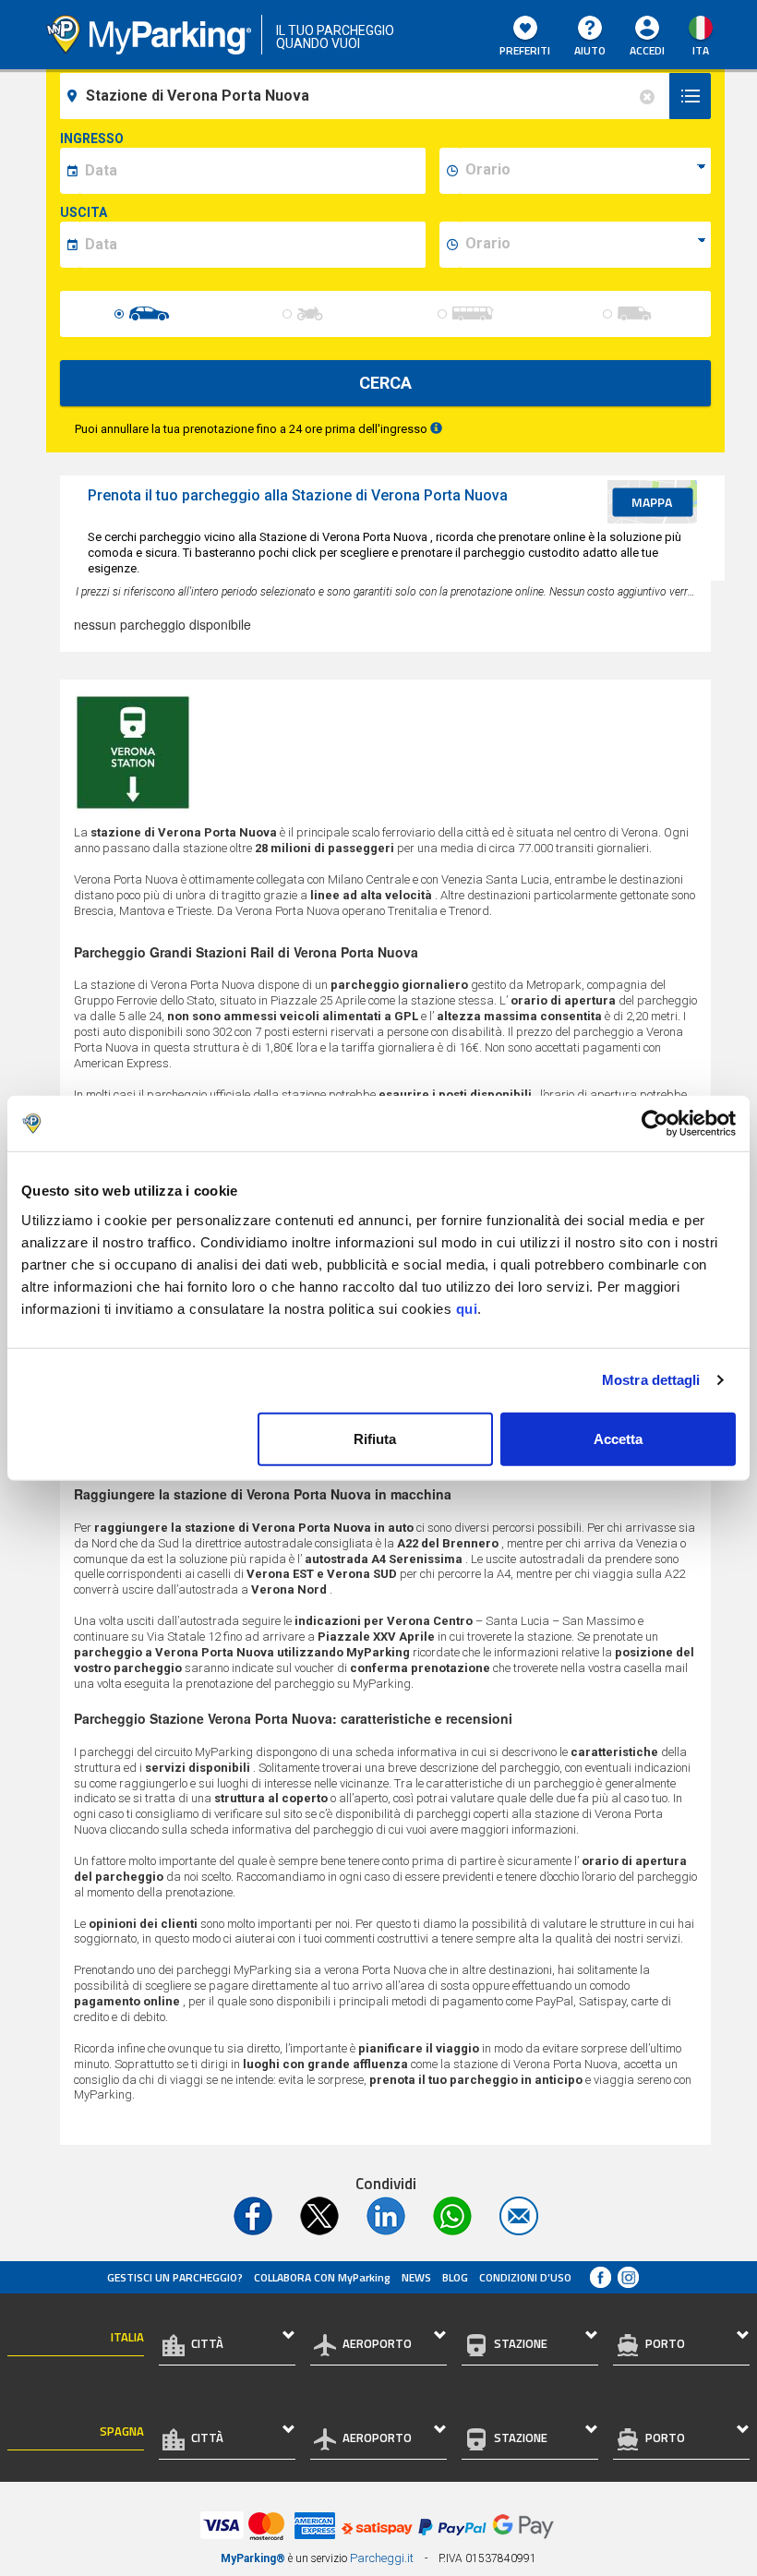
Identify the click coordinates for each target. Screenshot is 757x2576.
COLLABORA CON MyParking (322, 2277)
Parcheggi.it (382, 2558)
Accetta (618, 1438)
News (416, 2277)
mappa (652, 502)
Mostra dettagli (651, 1380)
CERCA (385, 383)
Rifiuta (375, 1438)
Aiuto (590, 50)
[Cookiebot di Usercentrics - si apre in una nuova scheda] (655, 1124)
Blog (455, 2277)
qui (467, 1308)
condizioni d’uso (525, 2277)
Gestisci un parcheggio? (175, 2277)
